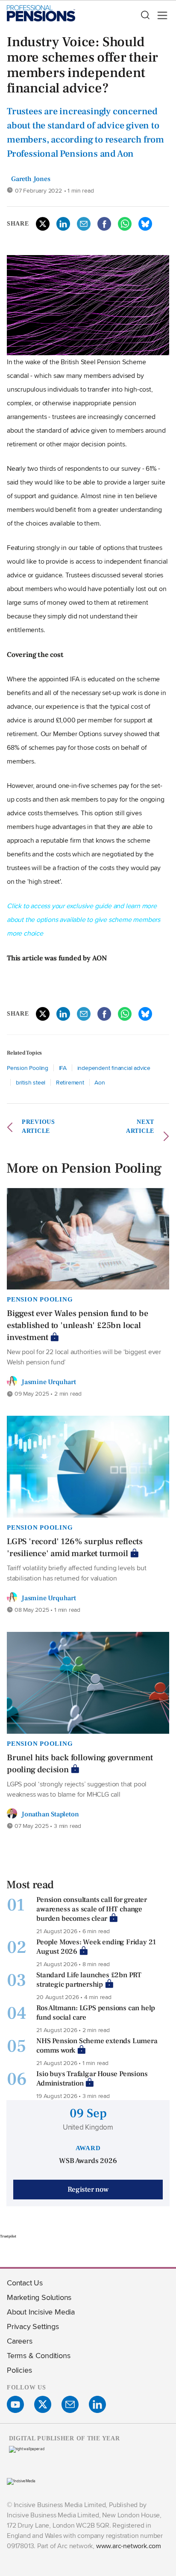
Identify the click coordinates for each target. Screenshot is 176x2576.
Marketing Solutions (39, 2297)
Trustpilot (8, 2236)
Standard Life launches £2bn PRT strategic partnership (89, 1980)
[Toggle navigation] (160, 15)
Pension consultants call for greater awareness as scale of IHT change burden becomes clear (92, 1909)
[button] (145, 15)
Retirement (70, 1082)
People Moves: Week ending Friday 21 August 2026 (96, 1947)
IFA (63, 1068)
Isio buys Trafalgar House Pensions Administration (92, 2079)
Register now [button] (88, 2190)
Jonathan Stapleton (50, 1814)
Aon (100, 1082)
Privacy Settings (33, 2326)
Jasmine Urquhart (49, 1382)
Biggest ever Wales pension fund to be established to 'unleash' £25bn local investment (78, 1325)
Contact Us (25, 2283)
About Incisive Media (41, 2312)
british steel (31, 1082)
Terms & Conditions (38, 2355)
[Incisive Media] (21, 2481)
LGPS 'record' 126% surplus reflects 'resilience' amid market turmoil (75, 1548)
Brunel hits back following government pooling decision (80, 1764)
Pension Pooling (28, 1068)
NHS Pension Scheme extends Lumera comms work (97, 2046)
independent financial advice (114, 1068)
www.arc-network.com (129, 2546)
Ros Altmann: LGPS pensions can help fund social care (96, 2013)
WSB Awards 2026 (88, 2161)
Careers (20, 2341)
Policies (19, 2370)
